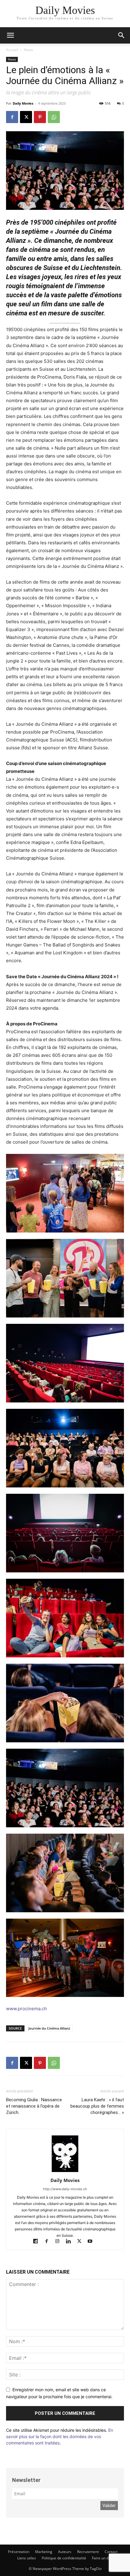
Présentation (19, 2552)
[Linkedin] (71, 2242)
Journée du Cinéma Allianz (49, 2028)
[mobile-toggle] (10, 35)
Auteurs (65, 2552)
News (29, 50)
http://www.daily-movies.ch (65, 2189)
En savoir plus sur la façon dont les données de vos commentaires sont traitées (60, 2436)
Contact (111, 2552)
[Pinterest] (40, 117)
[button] (122, 35)
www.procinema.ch (26, 2009)
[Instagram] (60, 2242)
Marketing (44, 2552)
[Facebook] (12, 117)
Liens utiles (27, 2558)
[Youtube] (92, 2242)
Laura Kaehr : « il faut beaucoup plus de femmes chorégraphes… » (97, 2106)
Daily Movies (23, 103)
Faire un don (102, 2558)
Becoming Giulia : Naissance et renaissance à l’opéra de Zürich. (34, 2106)
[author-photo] (65, 2172)
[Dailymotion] (38, 2242)
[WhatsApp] (54, 117)
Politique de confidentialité (64, 2558)
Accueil (12, 50)
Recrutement (88, 2552)
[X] (26, 117)
